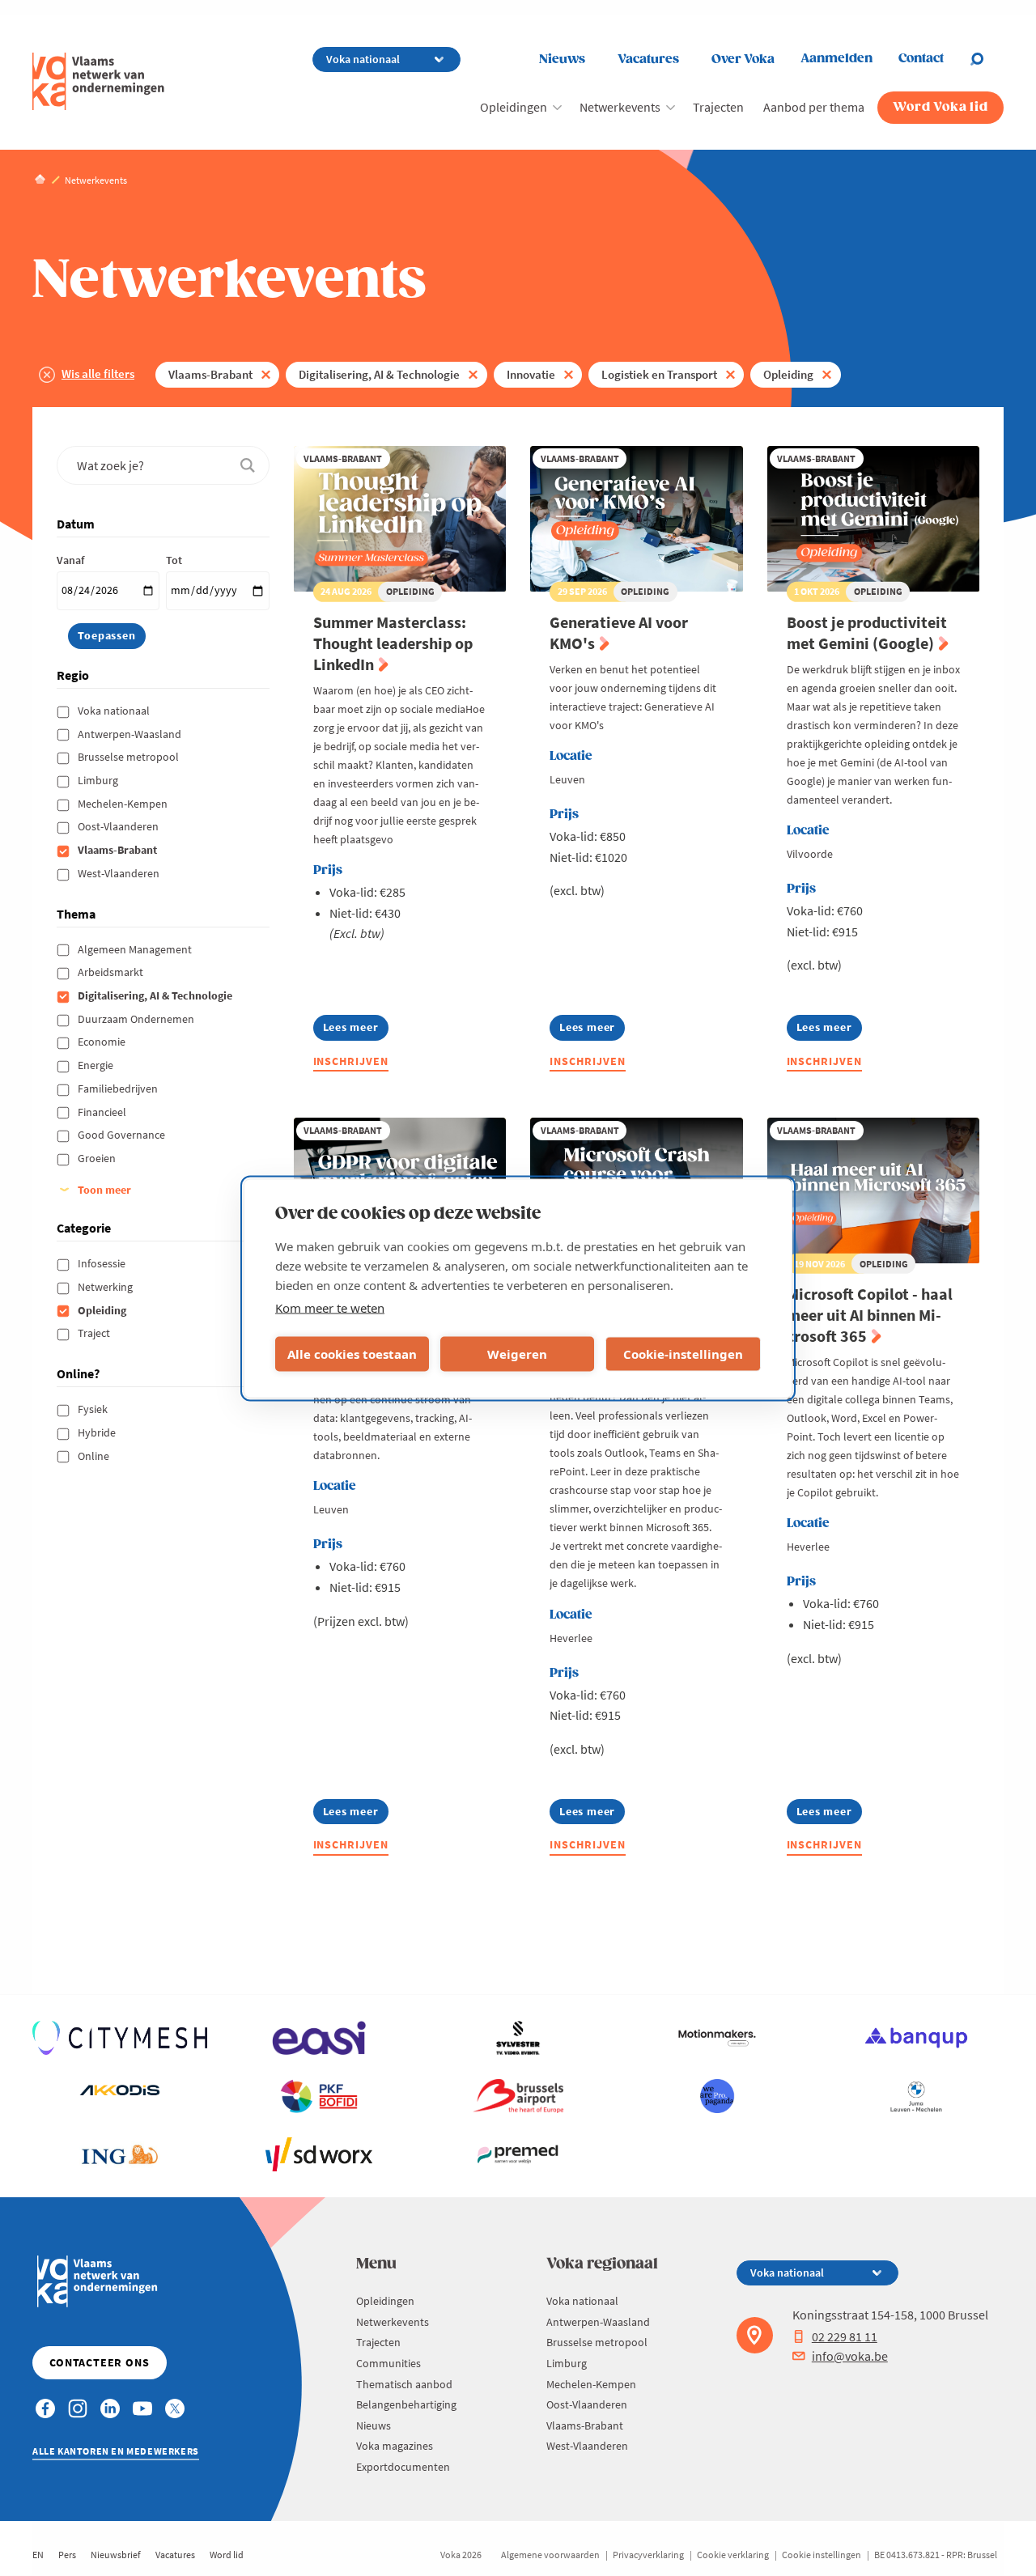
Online (95, 1456)
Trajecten (718, 107)
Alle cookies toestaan (352, 1354)
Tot (174, 560)
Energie (97, 1065)
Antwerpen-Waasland (131, 734)
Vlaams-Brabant (210, 374)
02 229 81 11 (845, 2336)
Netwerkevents (620, 107)
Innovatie (531, 374)
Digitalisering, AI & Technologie (379, 374)
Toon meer (104, 1190)
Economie (103, 1042)
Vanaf (70, 560)
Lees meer (356, 1030)
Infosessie (103, 1263)
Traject (95, 1333)
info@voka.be (850, 2356)
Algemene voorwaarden (550, 2555)
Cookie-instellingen (683, 1354)
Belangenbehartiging (406, 2404)
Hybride (98, 1432)
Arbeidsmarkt (112, 972)
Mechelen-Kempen (124, 804)
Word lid (227, 2555)
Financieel (103, 1112)
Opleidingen (514, 107)
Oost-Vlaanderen (119, 826)
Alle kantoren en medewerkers (116, 2451)
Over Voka (743, 59)
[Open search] (987, 59)
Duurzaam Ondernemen (137, 1019)
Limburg (99, 780)
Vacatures (648, 59)
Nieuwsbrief (116, 2555)
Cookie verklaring (733, 2555)
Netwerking (106, 1287)
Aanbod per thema (814, 107)
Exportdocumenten (403, 2467)
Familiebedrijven (119, 1089)
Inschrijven (351, 1061)
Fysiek (94, 1409)
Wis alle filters (98, 373)
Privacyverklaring (648, 2555)
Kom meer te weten (330, 1307)
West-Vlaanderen (120, 873)
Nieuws (562, 59)
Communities (388, 2363)
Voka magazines (395, 2446)
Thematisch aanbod (404, 2384)
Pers (67, 2555)
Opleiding (788, 374)
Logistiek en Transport (659, 374)
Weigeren (517, 1354)
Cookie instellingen (822, 2555)
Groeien (98, 1158)
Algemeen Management (136, 949)
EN (38, 2555)
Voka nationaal (115, 711)
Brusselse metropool (129, 757)
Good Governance (123, 1135)
